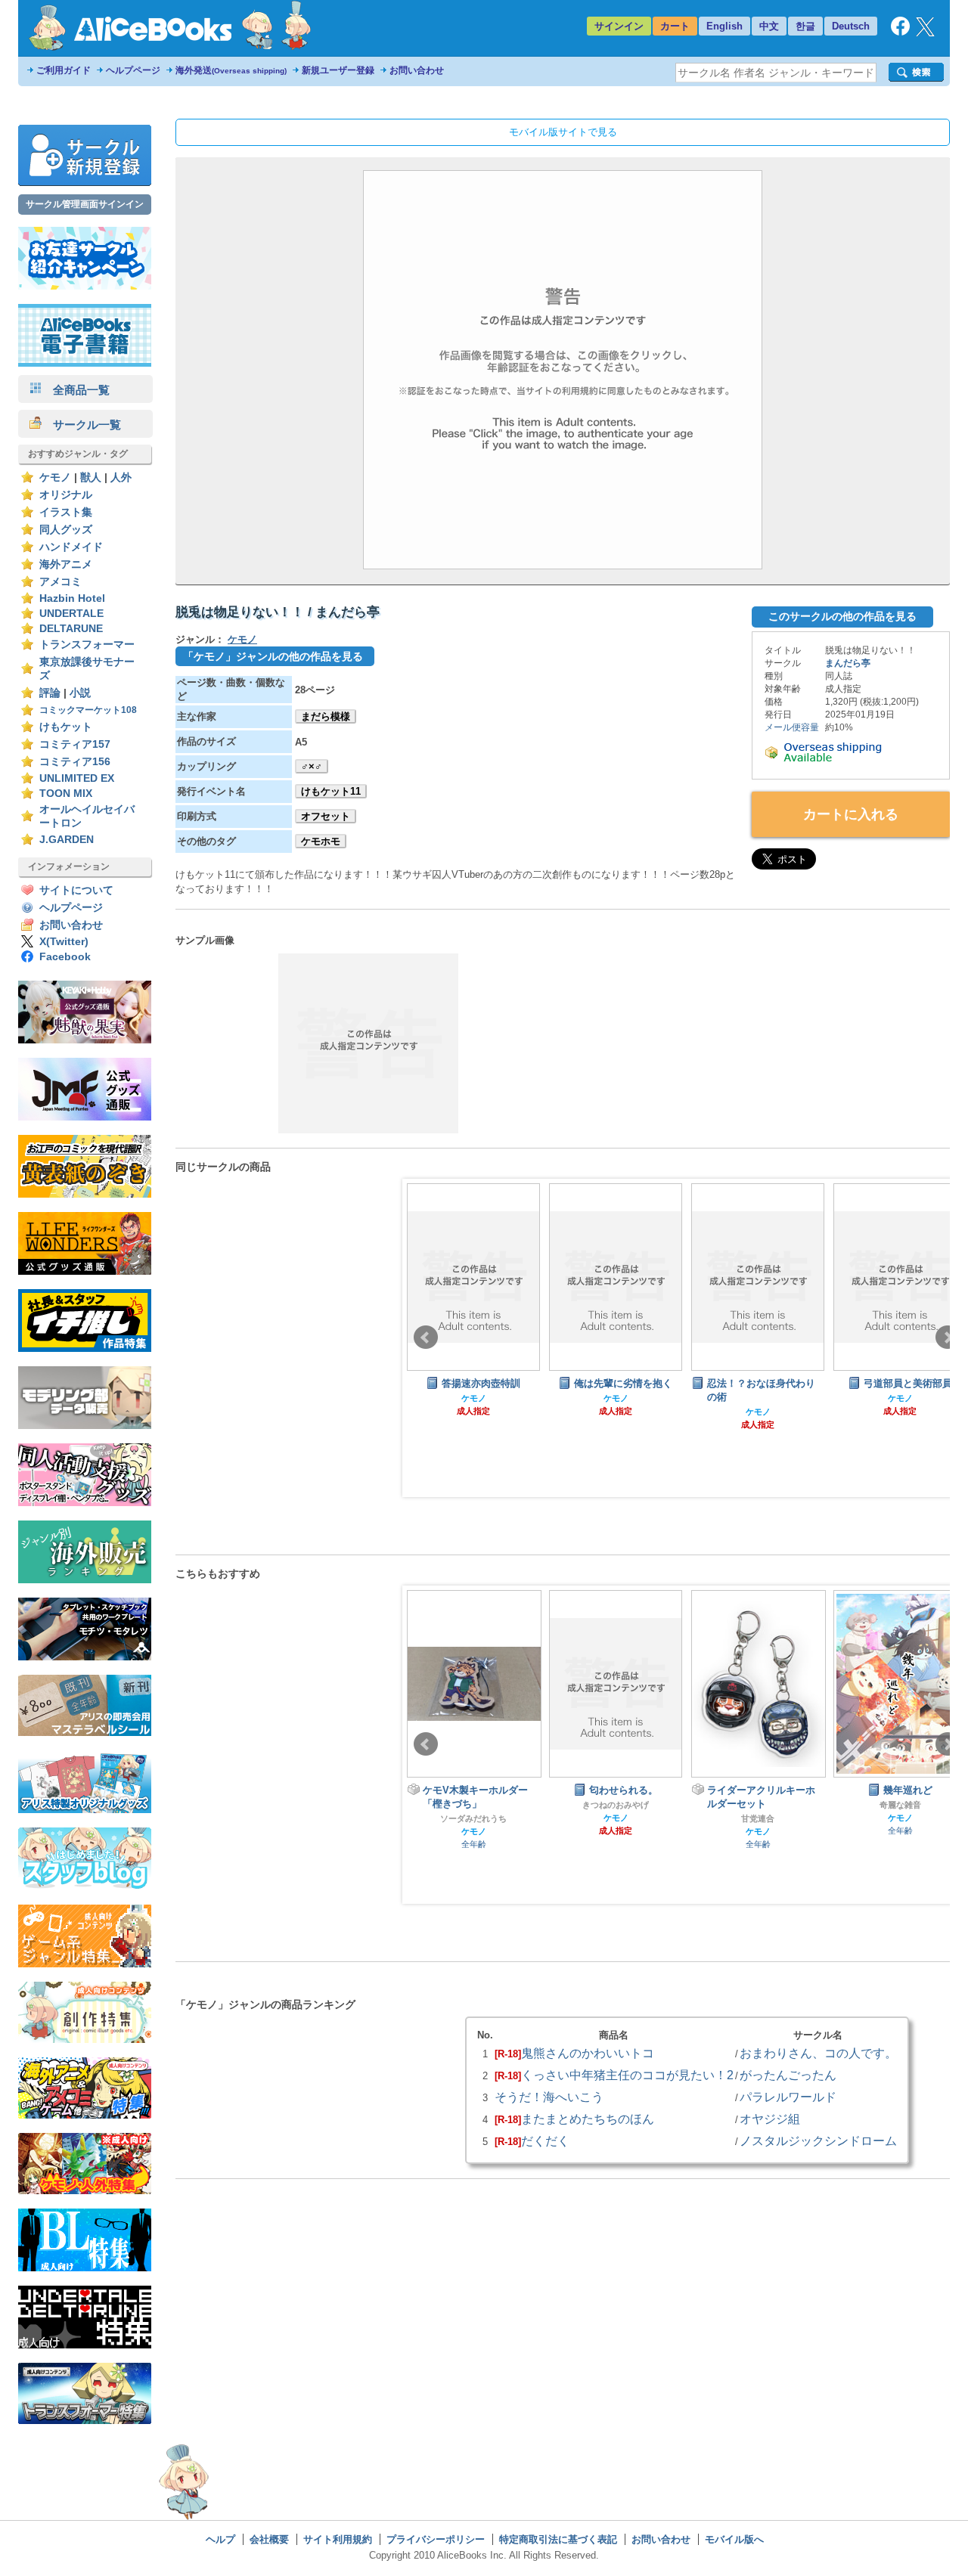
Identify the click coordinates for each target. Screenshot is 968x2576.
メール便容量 (792, 727)
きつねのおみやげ (616, 1805)
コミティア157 (75, 744)
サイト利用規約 (338, 2539)
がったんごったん (788, 2075)
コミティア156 (75, 762)
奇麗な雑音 (900, 1805)
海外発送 (231, 70)
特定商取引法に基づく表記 (558, 2539)
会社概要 (269, 2539)
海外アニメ (66, 564)
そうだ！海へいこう (549, 2097)
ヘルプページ (133, 70)
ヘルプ (220, 2539)
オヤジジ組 (770, 2119)
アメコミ (60, 582)
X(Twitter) (64, 942)
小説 (80, 693)
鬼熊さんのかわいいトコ (588, 2053)
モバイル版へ (734, 2539)
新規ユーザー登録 (338, 70)
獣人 (91, 477)
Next (948, 1338)
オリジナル (66, 495)
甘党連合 (758, 1818)
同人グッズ (66, 530)
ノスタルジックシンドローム (818, 2140)
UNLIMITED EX (77, 778)
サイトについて (76, 890)
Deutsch (851, 26)
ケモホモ (321, 841)
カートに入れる (851, 814)
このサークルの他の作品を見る (842, 616)
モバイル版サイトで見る (563, 132)
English (724, 26)
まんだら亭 (848, 663)
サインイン (619, 26)
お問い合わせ (417, 70)
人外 (121, 477)
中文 (769, 26)
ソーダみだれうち (473, 1818)
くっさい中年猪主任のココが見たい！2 (627, 2075)
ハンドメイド (71, 547)
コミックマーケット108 (88, 710)
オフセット (326, 816)
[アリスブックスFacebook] (900, 32)
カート (675, 26)
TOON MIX (66, 794)
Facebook (65, 957)
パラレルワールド (788, 2097)
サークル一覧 (81, 425)
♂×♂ (312, 766)
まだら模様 (326, 716)
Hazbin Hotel (72, 598)
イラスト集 (66, 512)
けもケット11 (331, 791)
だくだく (545, 2140)
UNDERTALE (71, 614)
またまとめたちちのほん (588, 2119)
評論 (50, 693)
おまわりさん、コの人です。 (818, 2053)
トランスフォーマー (87, 645)
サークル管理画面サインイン (85, 204)
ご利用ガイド (64, 70)
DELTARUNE (71, 629)
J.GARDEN (67, 840)
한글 (805, 26)
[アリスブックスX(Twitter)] (925, 33)
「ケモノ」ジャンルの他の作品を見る (273, 656)
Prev (426, 1338)
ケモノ (55, 477)
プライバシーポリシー (436, 2539)
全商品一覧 (76, 390)
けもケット (66, 727)
